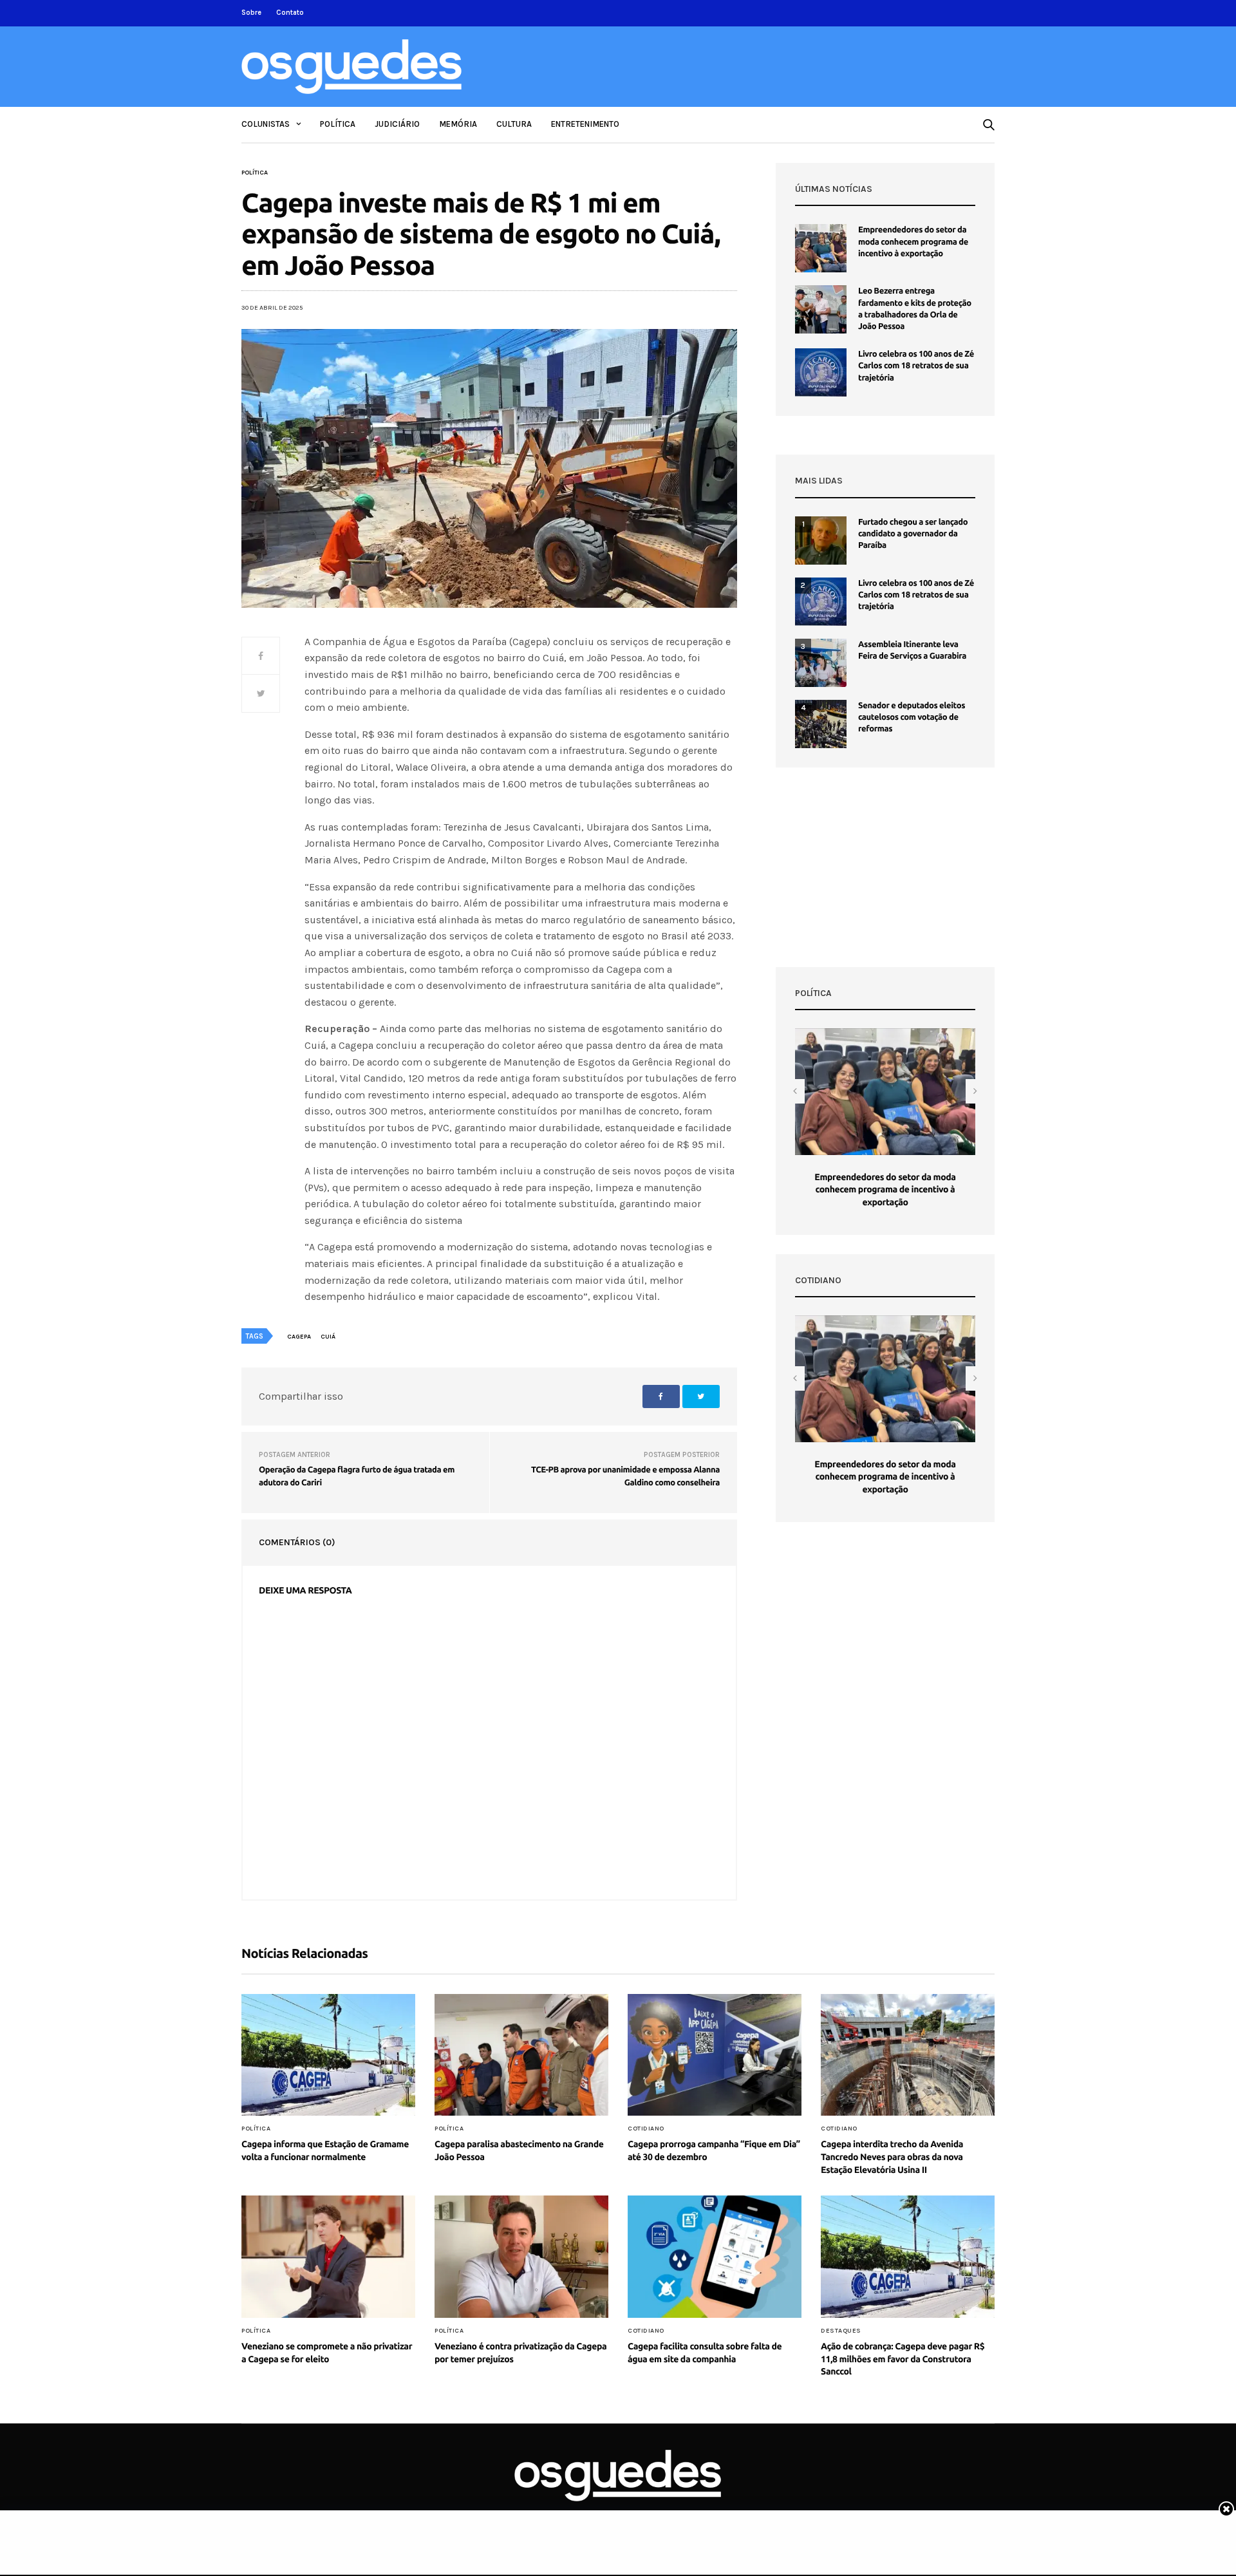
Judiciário (397, 124)
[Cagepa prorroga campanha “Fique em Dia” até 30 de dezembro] (715, 2055)
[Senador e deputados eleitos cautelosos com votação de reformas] (821, 724)
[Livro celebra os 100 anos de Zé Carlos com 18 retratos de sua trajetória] (821, 372)
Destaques (841, 2331)
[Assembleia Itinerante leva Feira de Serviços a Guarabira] (821, 663)
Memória (458, 124)
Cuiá (328, 1337)
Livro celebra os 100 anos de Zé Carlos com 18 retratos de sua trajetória (916, 366)
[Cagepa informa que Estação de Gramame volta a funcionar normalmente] (328, 2055)
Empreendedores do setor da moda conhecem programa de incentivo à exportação (913, 241)
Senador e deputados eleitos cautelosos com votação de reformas (912, 717)
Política (338, 124)
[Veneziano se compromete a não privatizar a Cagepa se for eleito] (328, 2257)
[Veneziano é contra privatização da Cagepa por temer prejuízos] (521, 2257)
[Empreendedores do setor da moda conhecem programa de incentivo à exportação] (821, 248)
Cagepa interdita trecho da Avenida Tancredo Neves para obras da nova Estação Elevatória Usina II (892, 2157)
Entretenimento (585, 124)
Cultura (514, 124)
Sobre (251, 13)
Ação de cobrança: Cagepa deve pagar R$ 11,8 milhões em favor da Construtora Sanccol (903, 2359)
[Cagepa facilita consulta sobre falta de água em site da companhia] (715, 2257)
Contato (290, 13)
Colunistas (266, 124)
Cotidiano (646, 2129)
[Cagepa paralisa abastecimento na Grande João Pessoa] (521, 2055)
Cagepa (299, 1337)
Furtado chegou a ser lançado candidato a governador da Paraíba (913, 534)
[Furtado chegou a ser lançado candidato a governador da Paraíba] (821, 541)
